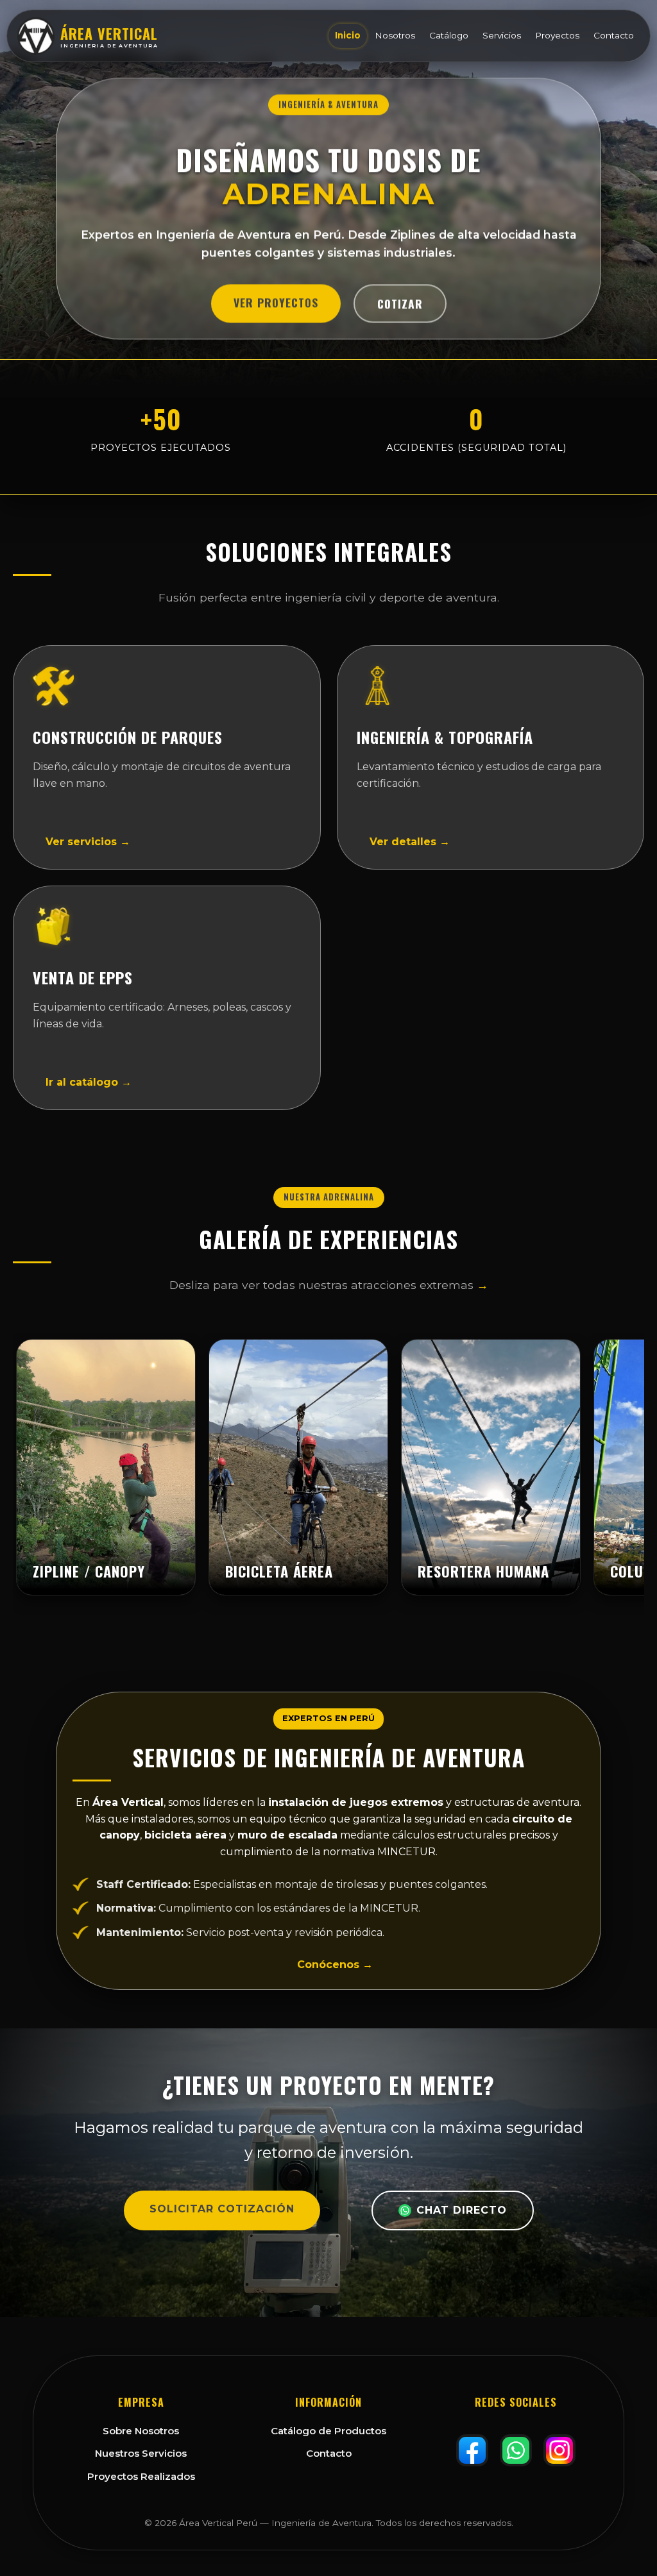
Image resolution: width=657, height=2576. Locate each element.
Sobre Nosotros (141, 2431)
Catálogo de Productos (328, 2431)
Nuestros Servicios (141, 2453)
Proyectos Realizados (141, 2476)
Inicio (348, 35)
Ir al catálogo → (89, 1082)
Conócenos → (335, 1965)
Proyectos (557, 35)
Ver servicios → (88, 842)
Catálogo (449, 35)
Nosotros (395, 35)
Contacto (614, 35)
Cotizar (400, 308)
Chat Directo (462, 2210)
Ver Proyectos (276, 307)
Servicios (502, 35)
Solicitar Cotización (222, 2209)
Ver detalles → (410, 842)
